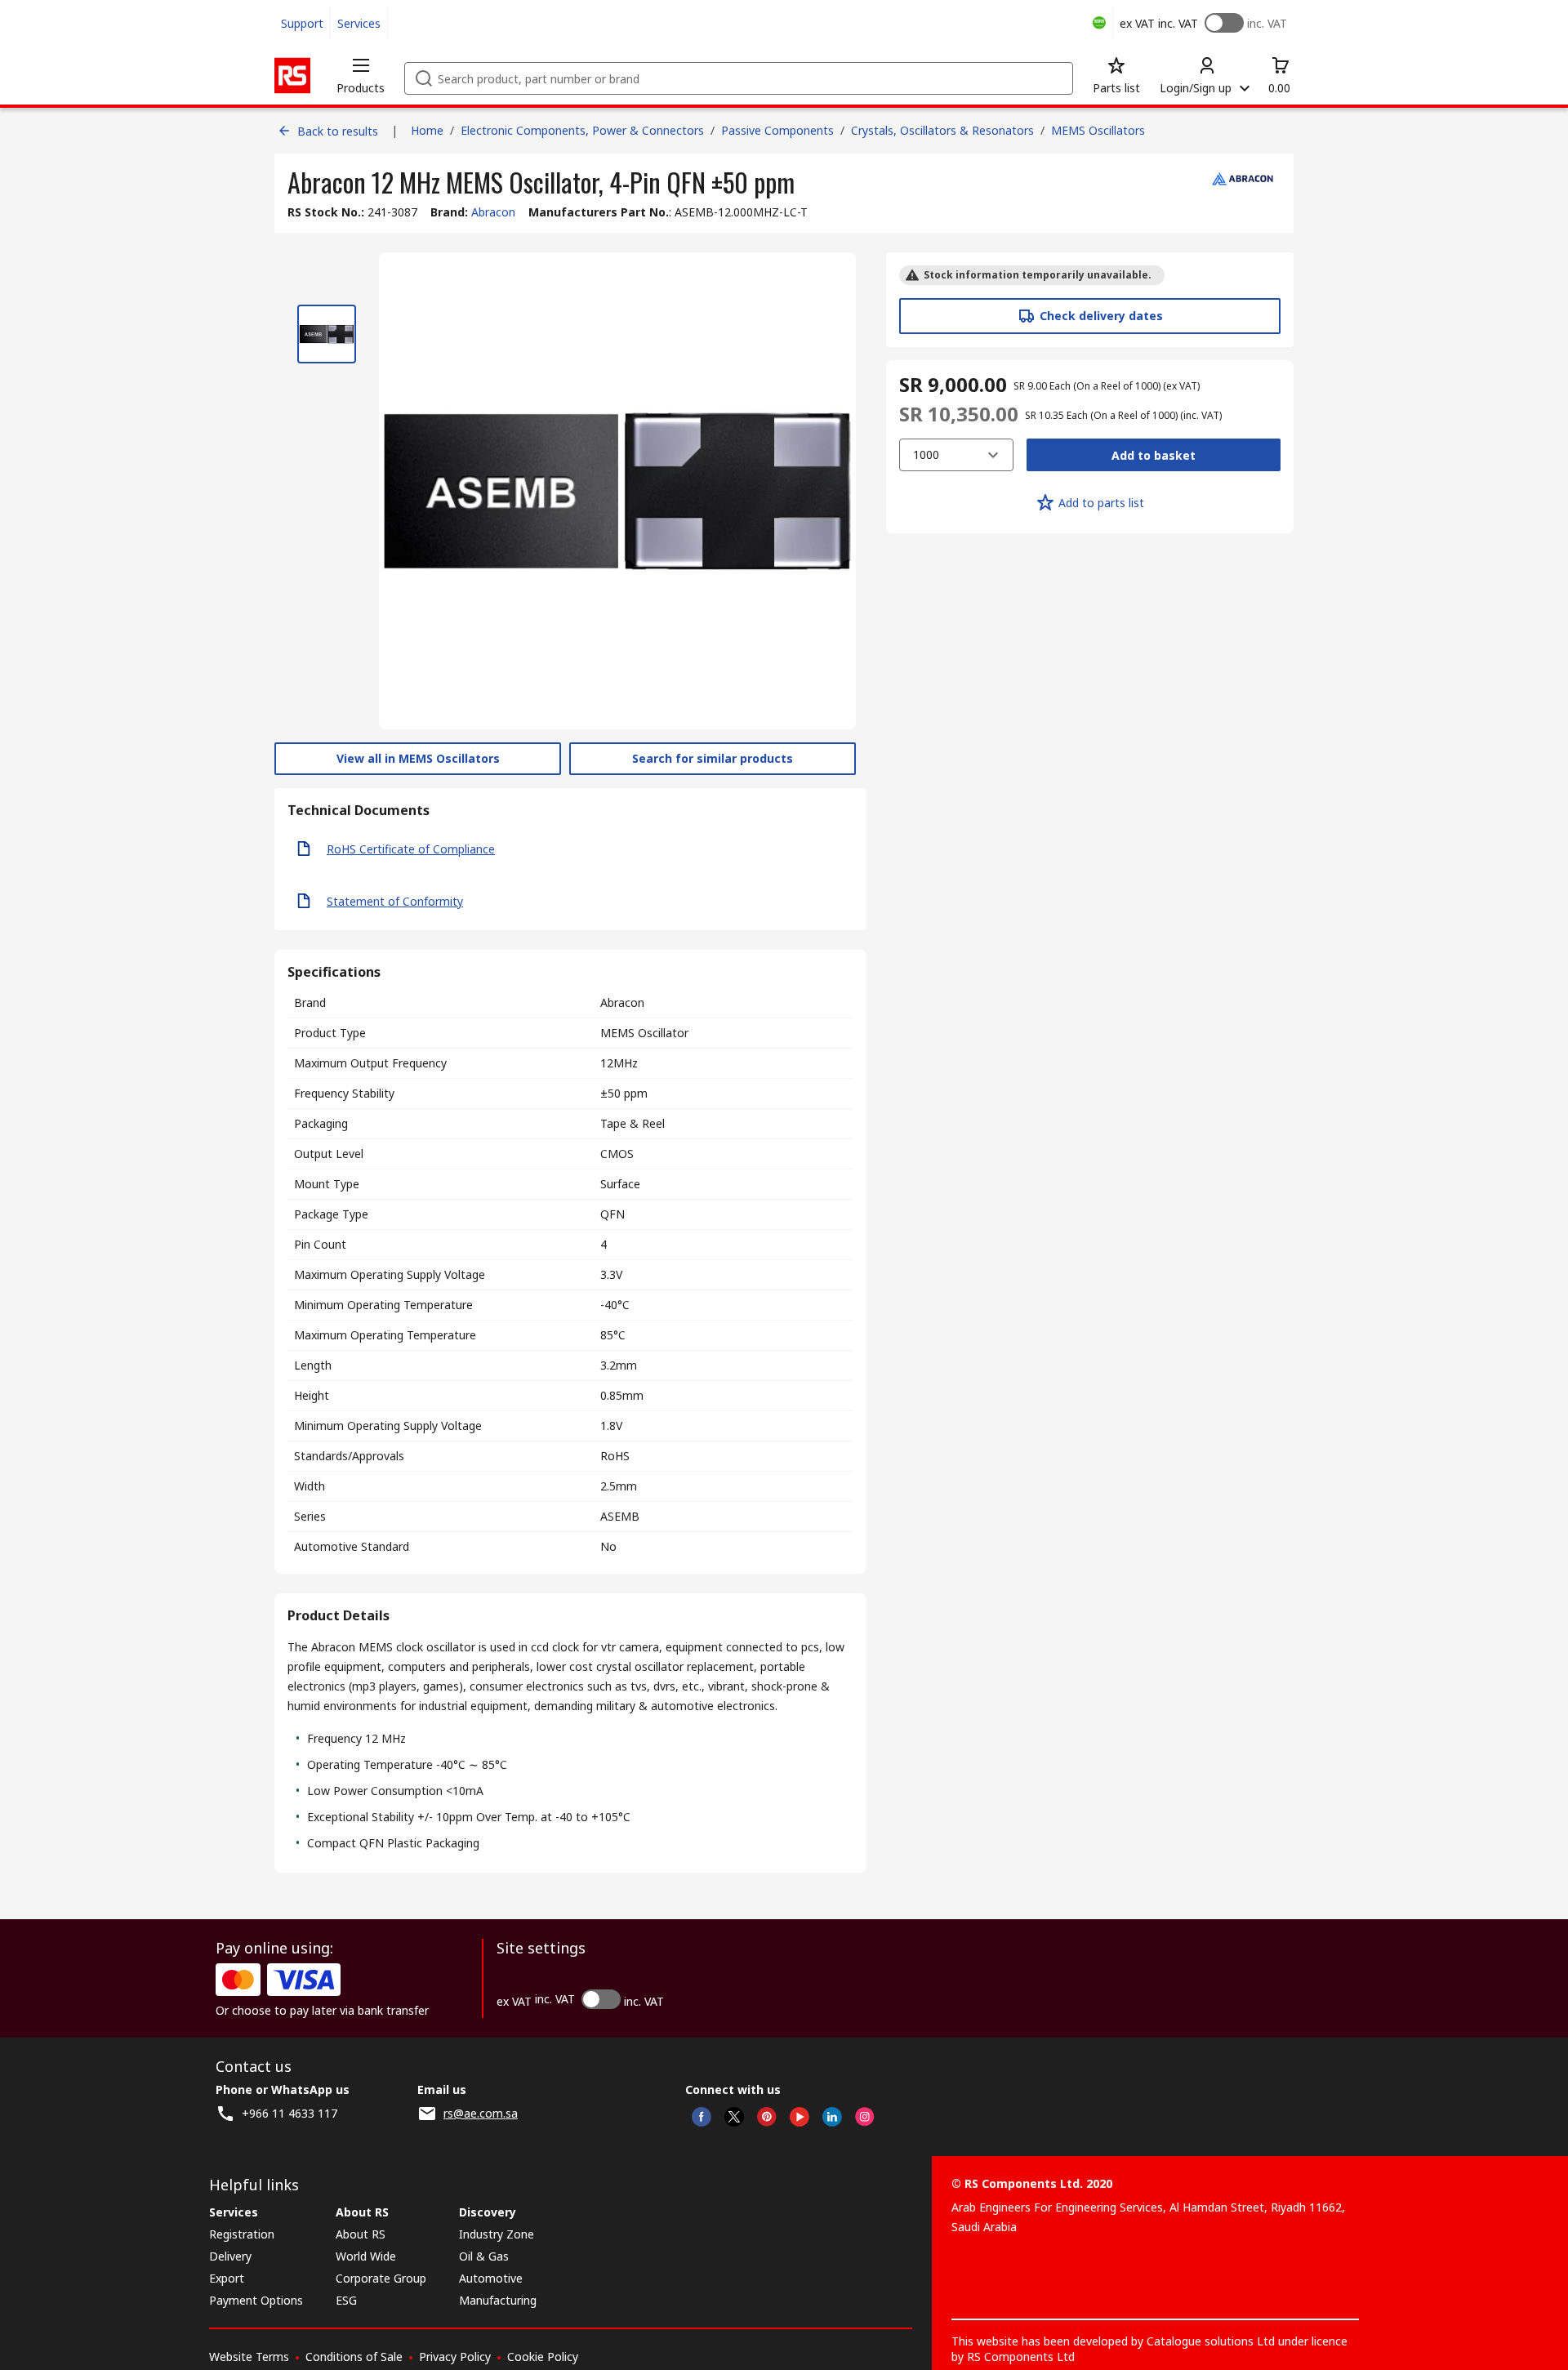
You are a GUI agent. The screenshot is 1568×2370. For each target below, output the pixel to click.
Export (227, 2278)
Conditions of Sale (354, 2357)
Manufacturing (498, 2300)
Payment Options (256, 2300)
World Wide (366, 2256)
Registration (242, 2234)
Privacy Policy (455, 2357)
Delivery (230, 2256)
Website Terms (249, 2357)
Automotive (491, 2278)
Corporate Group (381, 2278)
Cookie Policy (543, 2357)
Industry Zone (497, 2234)
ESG (346, 2300)
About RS (361, 2234)
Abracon (493, 212)
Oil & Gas (484, 2256)
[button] (361, 75)
